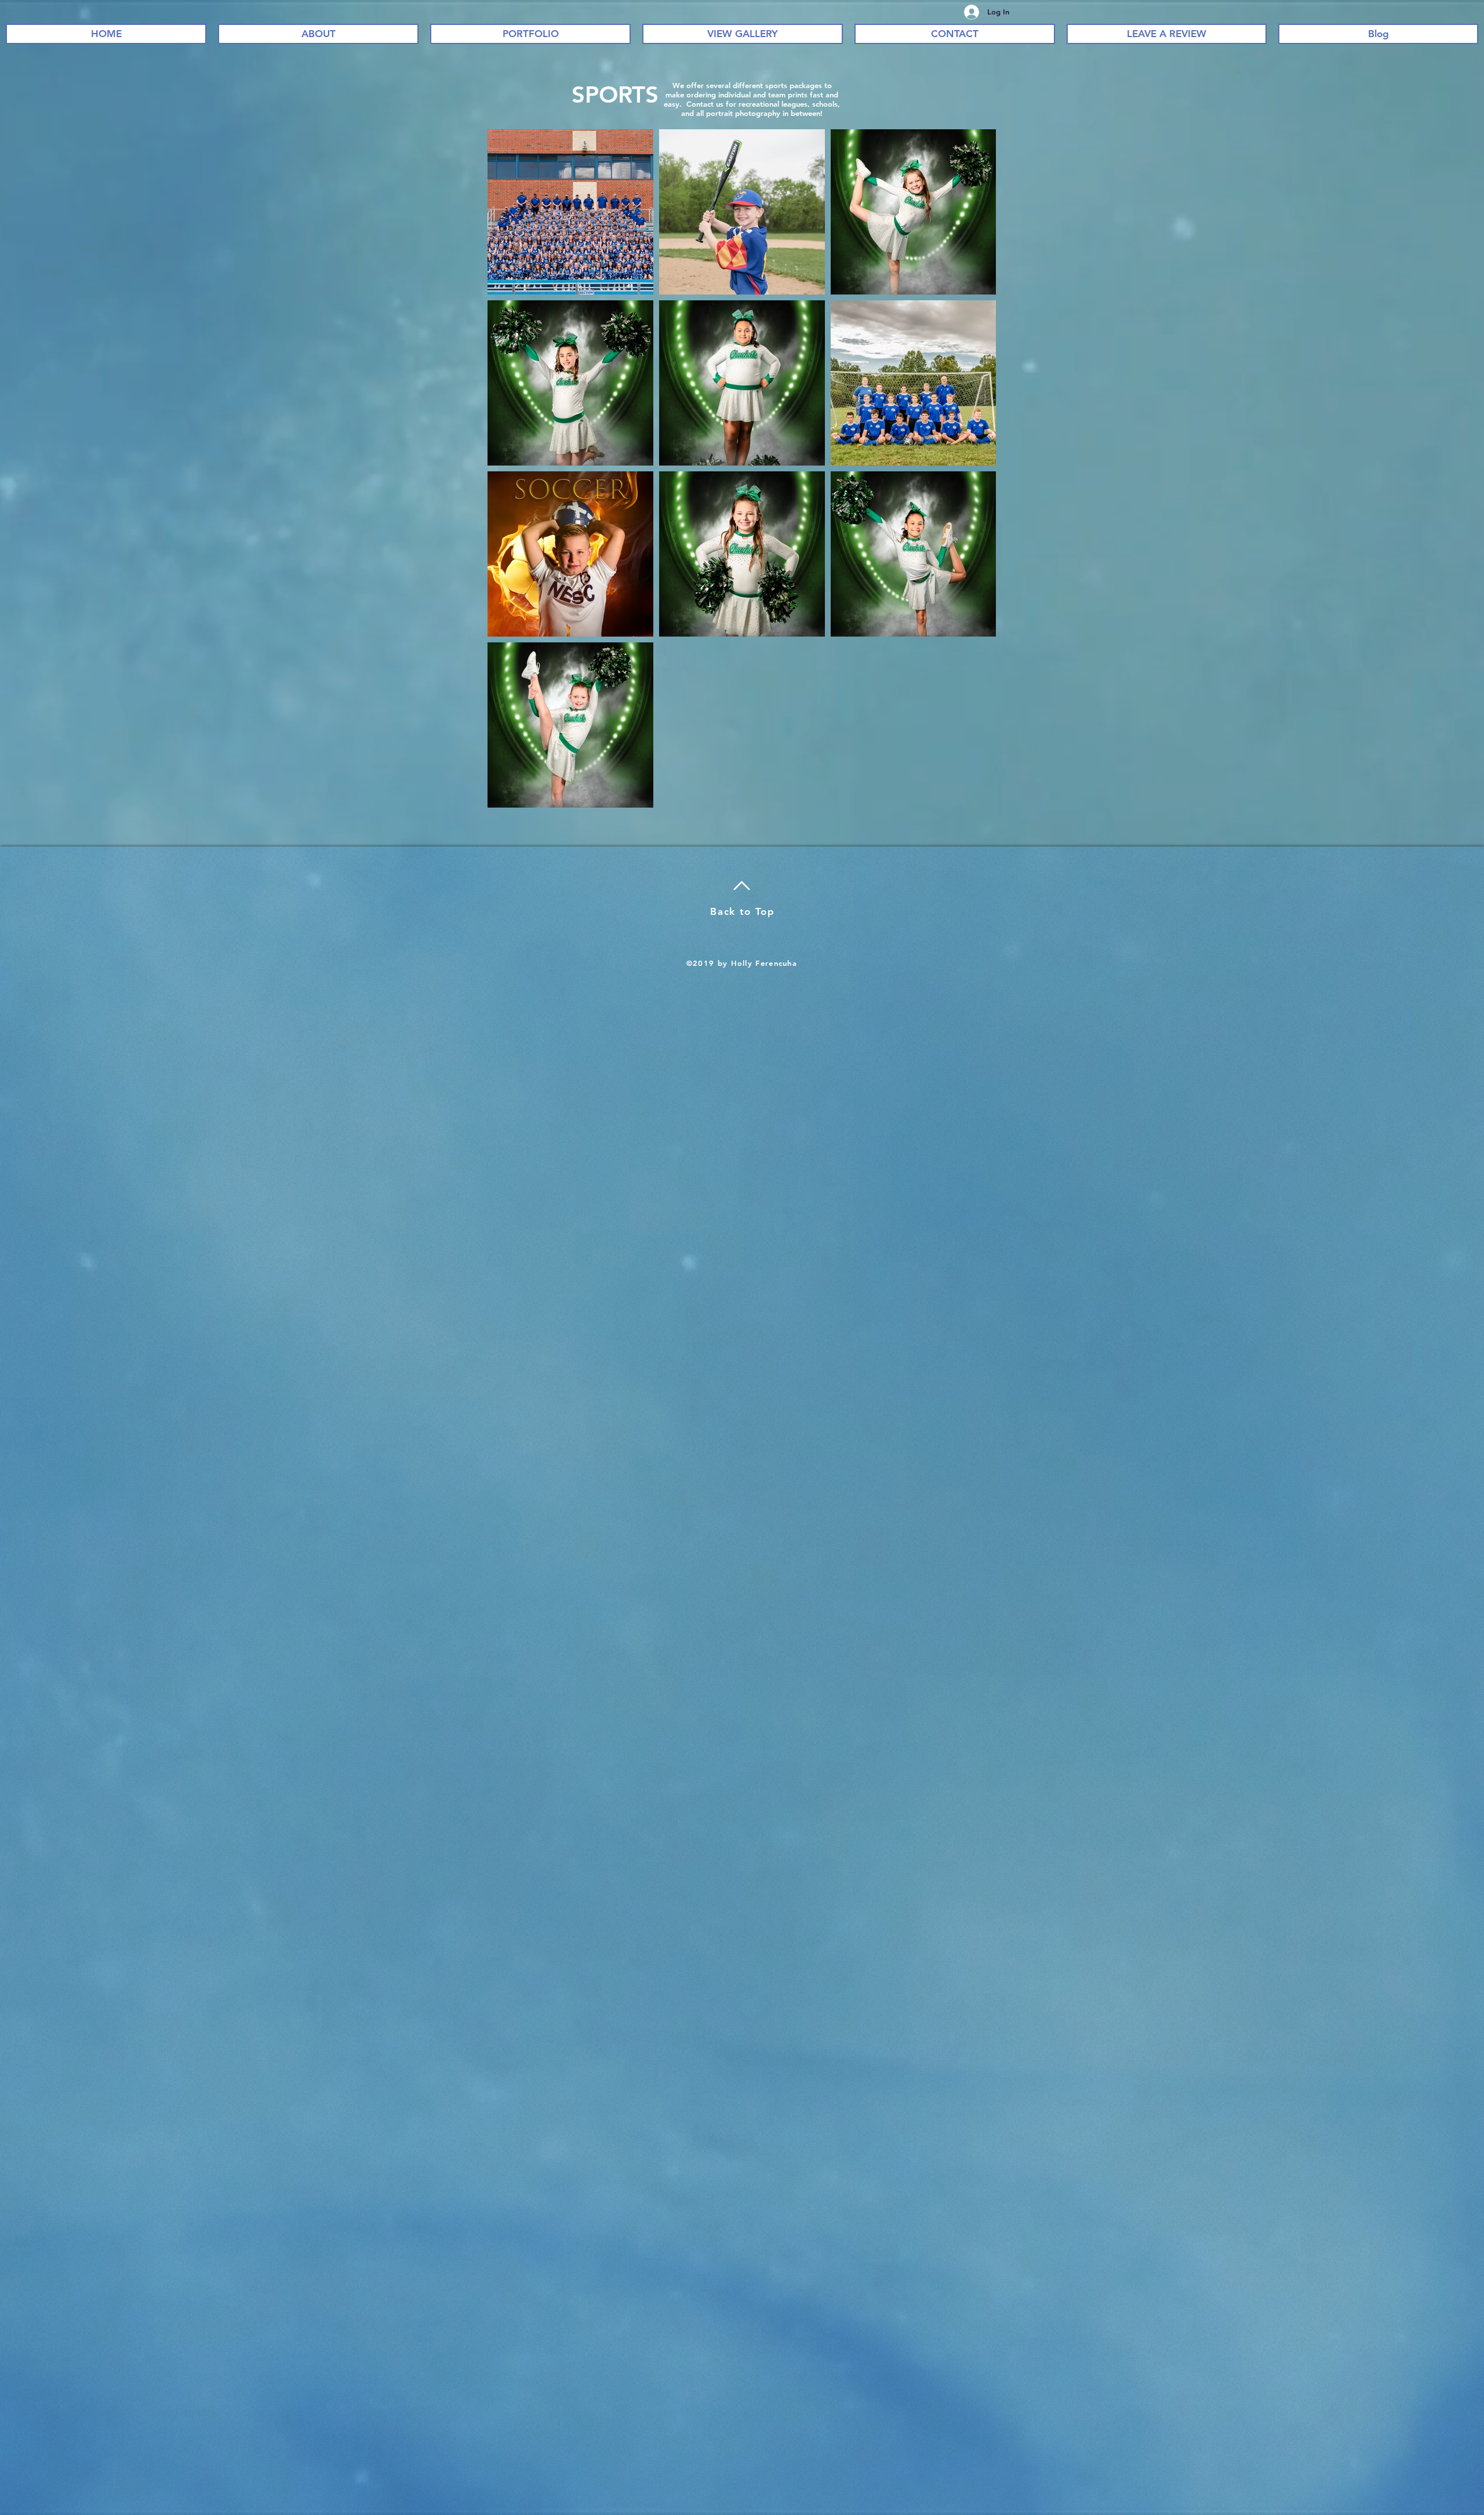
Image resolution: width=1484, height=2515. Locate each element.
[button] (530, 34)
